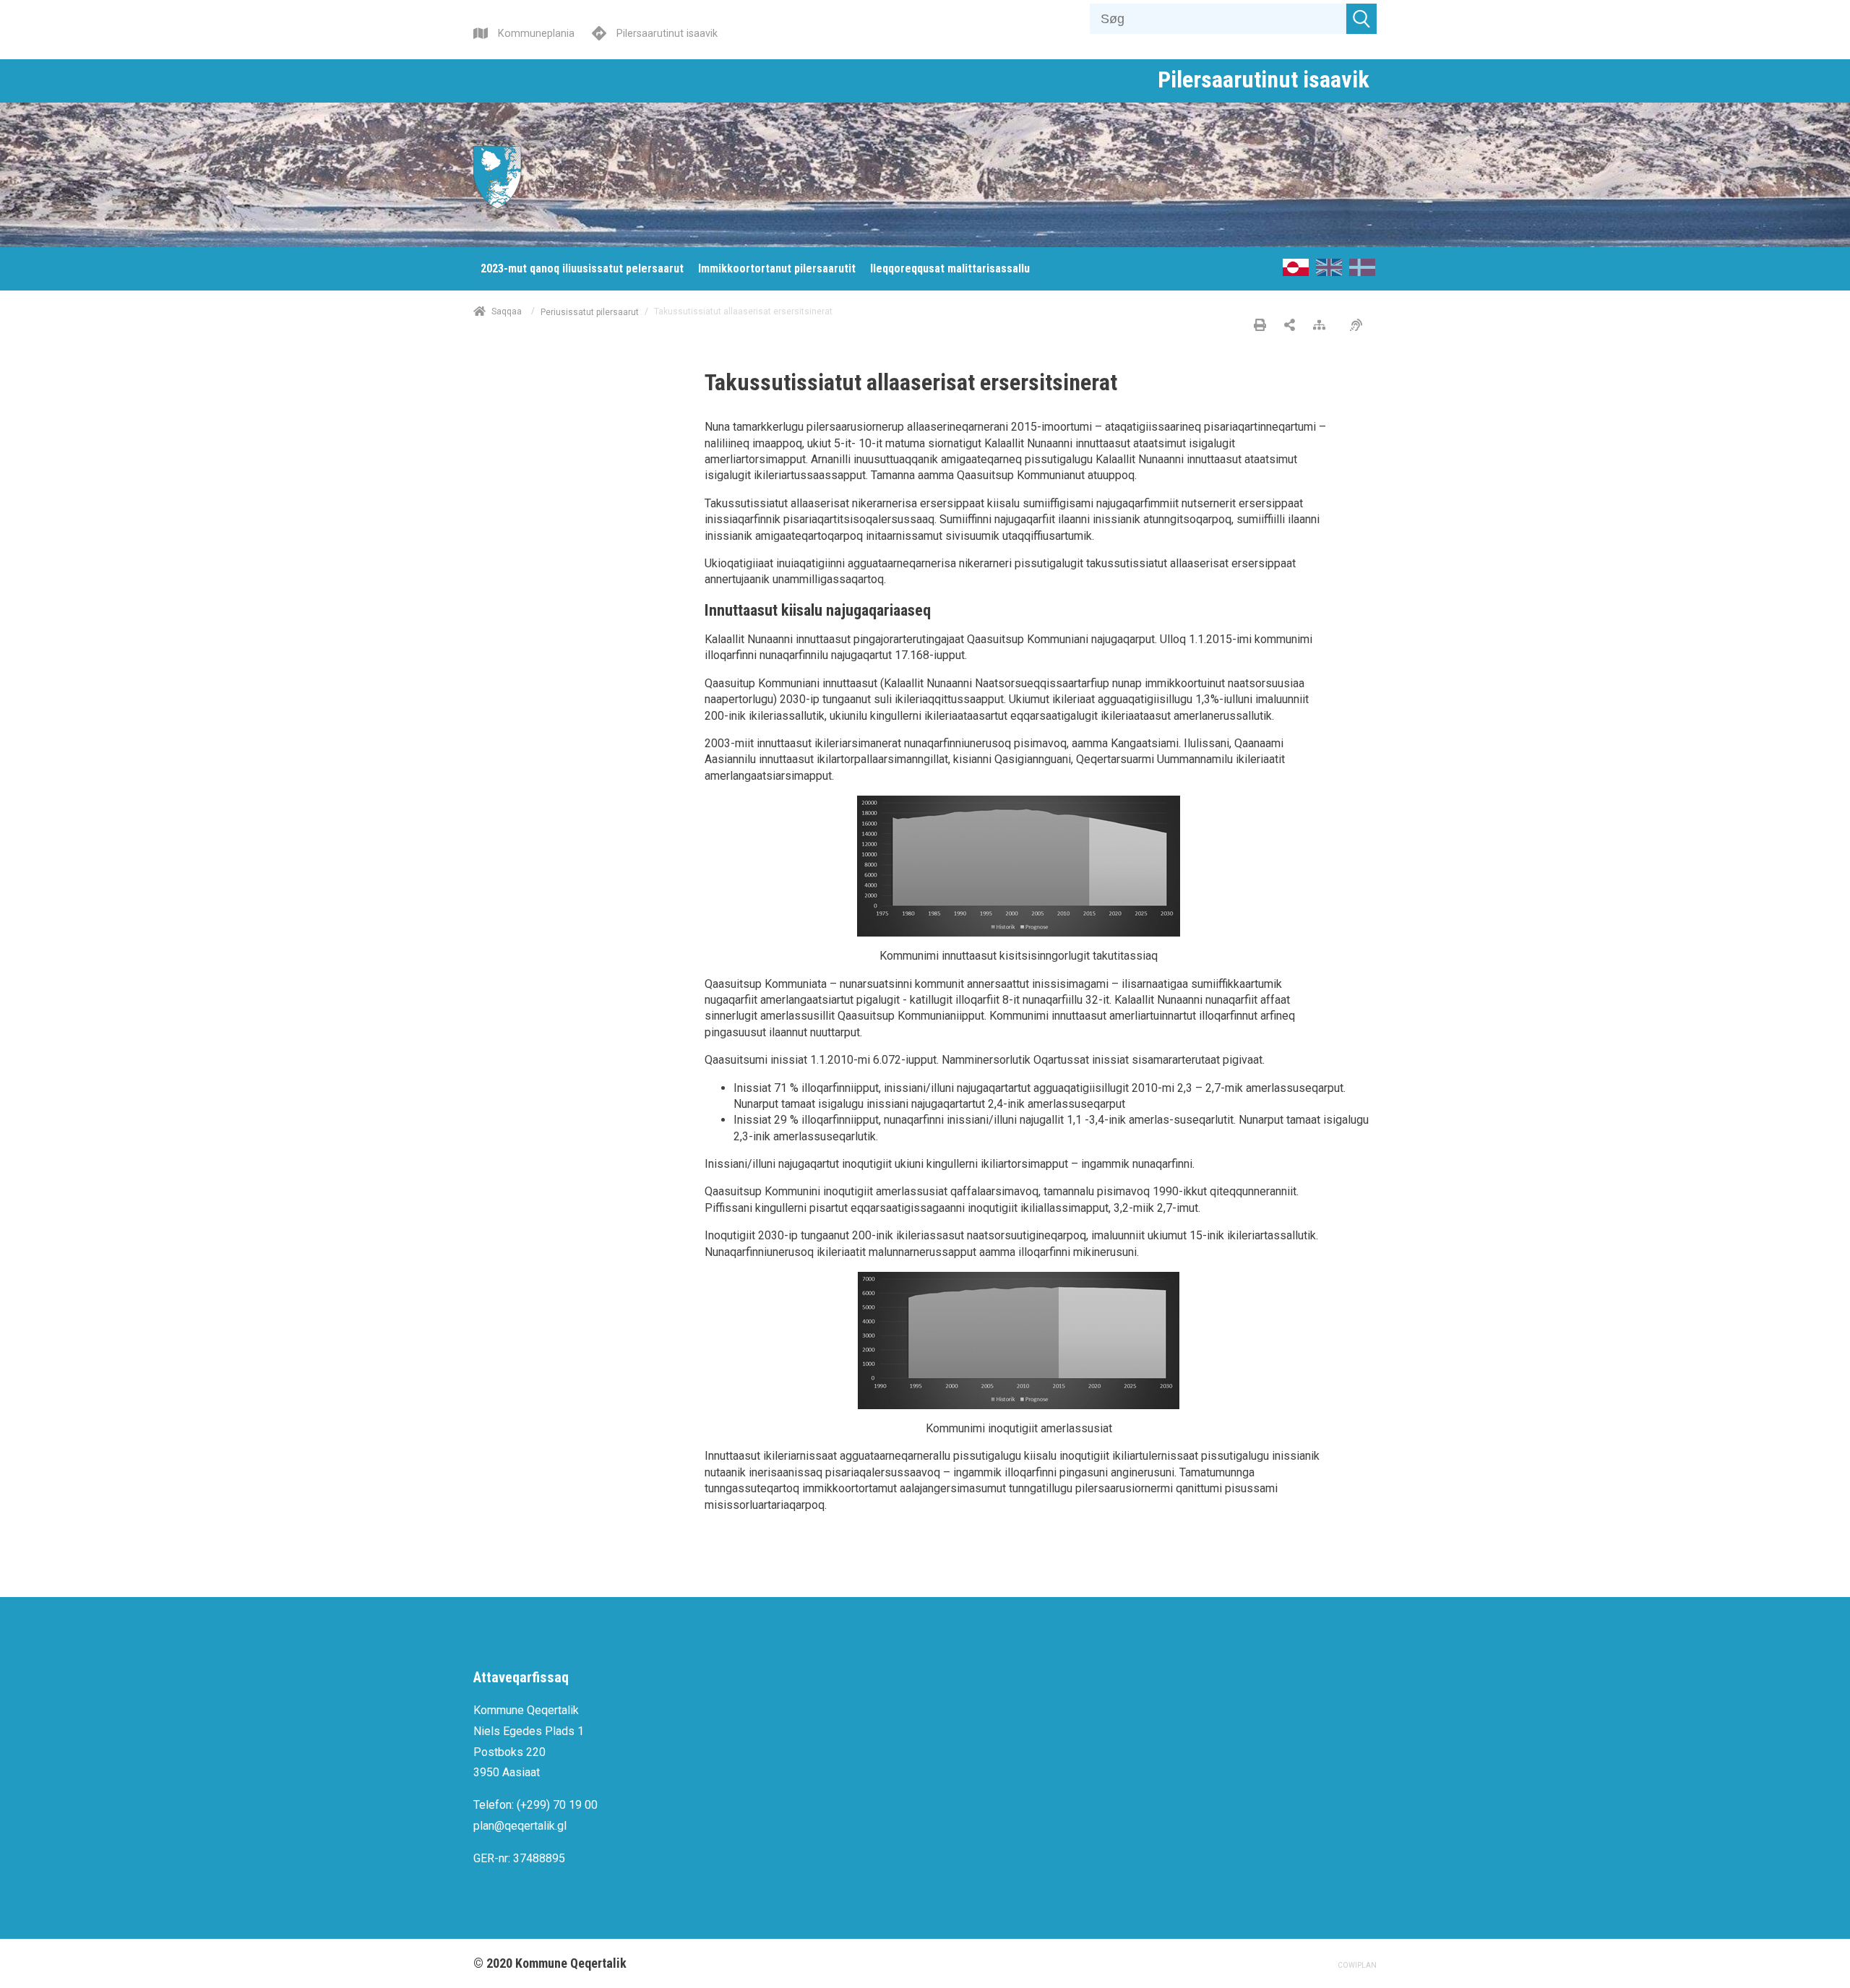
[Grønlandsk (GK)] (1296, 272)
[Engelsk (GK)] (1329, 272)
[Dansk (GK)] (1362, 272)
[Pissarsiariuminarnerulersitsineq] (1360, 326)
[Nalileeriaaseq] (1323, 326)
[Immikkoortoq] (1290, 326)
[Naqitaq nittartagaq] (1260, 326)
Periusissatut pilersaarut (590, 311)
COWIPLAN (1357, 1965)
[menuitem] (582, 269)
